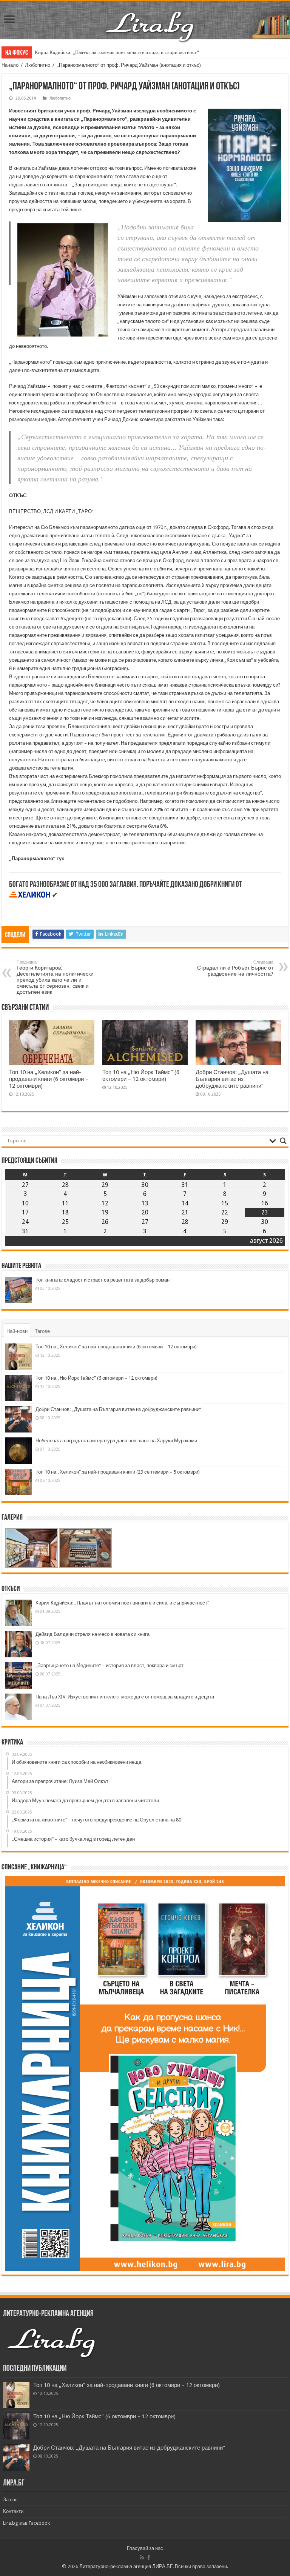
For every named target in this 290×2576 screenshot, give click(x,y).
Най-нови (17, 1331)
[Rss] (142, 2558)
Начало (10, 65)
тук (60, 858)
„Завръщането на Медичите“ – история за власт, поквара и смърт (110, 1665)
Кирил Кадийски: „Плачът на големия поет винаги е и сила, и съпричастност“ (117, 52)
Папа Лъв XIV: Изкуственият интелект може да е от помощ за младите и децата (125, 1697)
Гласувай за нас (145, 2548)
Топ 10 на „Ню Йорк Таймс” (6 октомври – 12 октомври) (141, 1076)
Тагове (42, 1331)
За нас (10, 2500)
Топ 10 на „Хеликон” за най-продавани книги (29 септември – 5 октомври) (118, 1472)
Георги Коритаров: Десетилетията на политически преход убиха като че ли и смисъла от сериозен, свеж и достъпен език (55, 977)
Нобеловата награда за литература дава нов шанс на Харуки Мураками (116, 1441)
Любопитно (38, 65)
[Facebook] (149, 2558)
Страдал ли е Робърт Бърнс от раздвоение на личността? (235, 968)
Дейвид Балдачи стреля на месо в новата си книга (93, 1634)
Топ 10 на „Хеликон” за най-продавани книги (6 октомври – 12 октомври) (49, 1079)
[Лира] (151, 18)
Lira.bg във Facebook (26, 2523)
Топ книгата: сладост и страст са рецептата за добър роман (103, 1280)
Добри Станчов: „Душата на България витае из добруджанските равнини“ (232, 1079)
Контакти (13, 2511)
